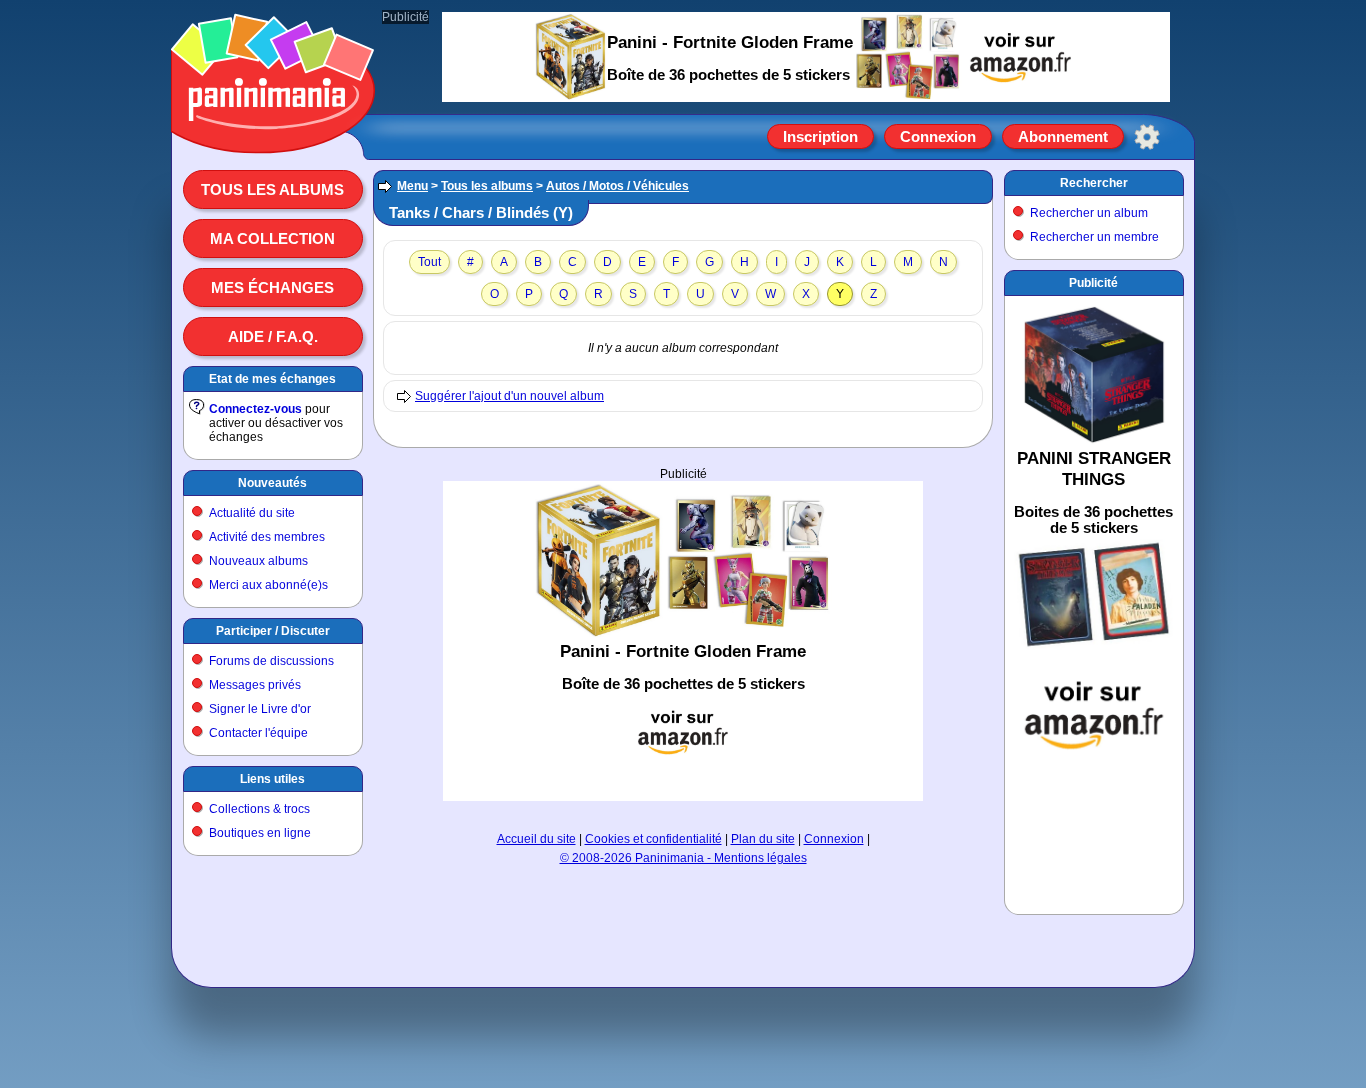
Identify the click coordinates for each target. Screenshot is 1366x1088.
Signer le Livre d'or (260, 709)
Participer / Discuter (273, 631)
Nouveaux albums (258, 561)
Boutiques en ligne (260, 833)
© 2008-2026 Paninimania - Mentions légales (683, 858)
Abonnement (1063, 136)
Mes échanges (272, 287)
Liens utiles (272, 779)
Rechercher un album (1089, 213)
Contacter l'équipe (258, 733)
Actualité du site (252, 513)
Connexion (938, 136)
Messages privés (255, 685)
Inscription (820, 136)
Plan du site (763, 839)
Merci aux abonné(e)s (268, 585)
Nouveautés (272, 483)
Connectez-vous (255, 409)
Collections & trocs (259, 809)
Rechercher (1094, 183)
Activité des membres (267, 537)
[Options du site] (1147, 137)
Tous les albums (272, 189)
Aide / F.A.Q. (273, 336)
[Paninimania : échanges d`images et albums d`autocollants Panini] (273, 129)
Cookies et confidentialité (653, 839)
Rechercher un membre (1094, 237)
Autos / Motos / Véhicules (617, 186)
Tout (429, 262)
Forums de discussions (271, 661)
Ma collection (272, 238)
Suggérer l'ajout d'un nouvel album (509, 396)
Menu (412, 186)
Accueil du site (536, 839)
